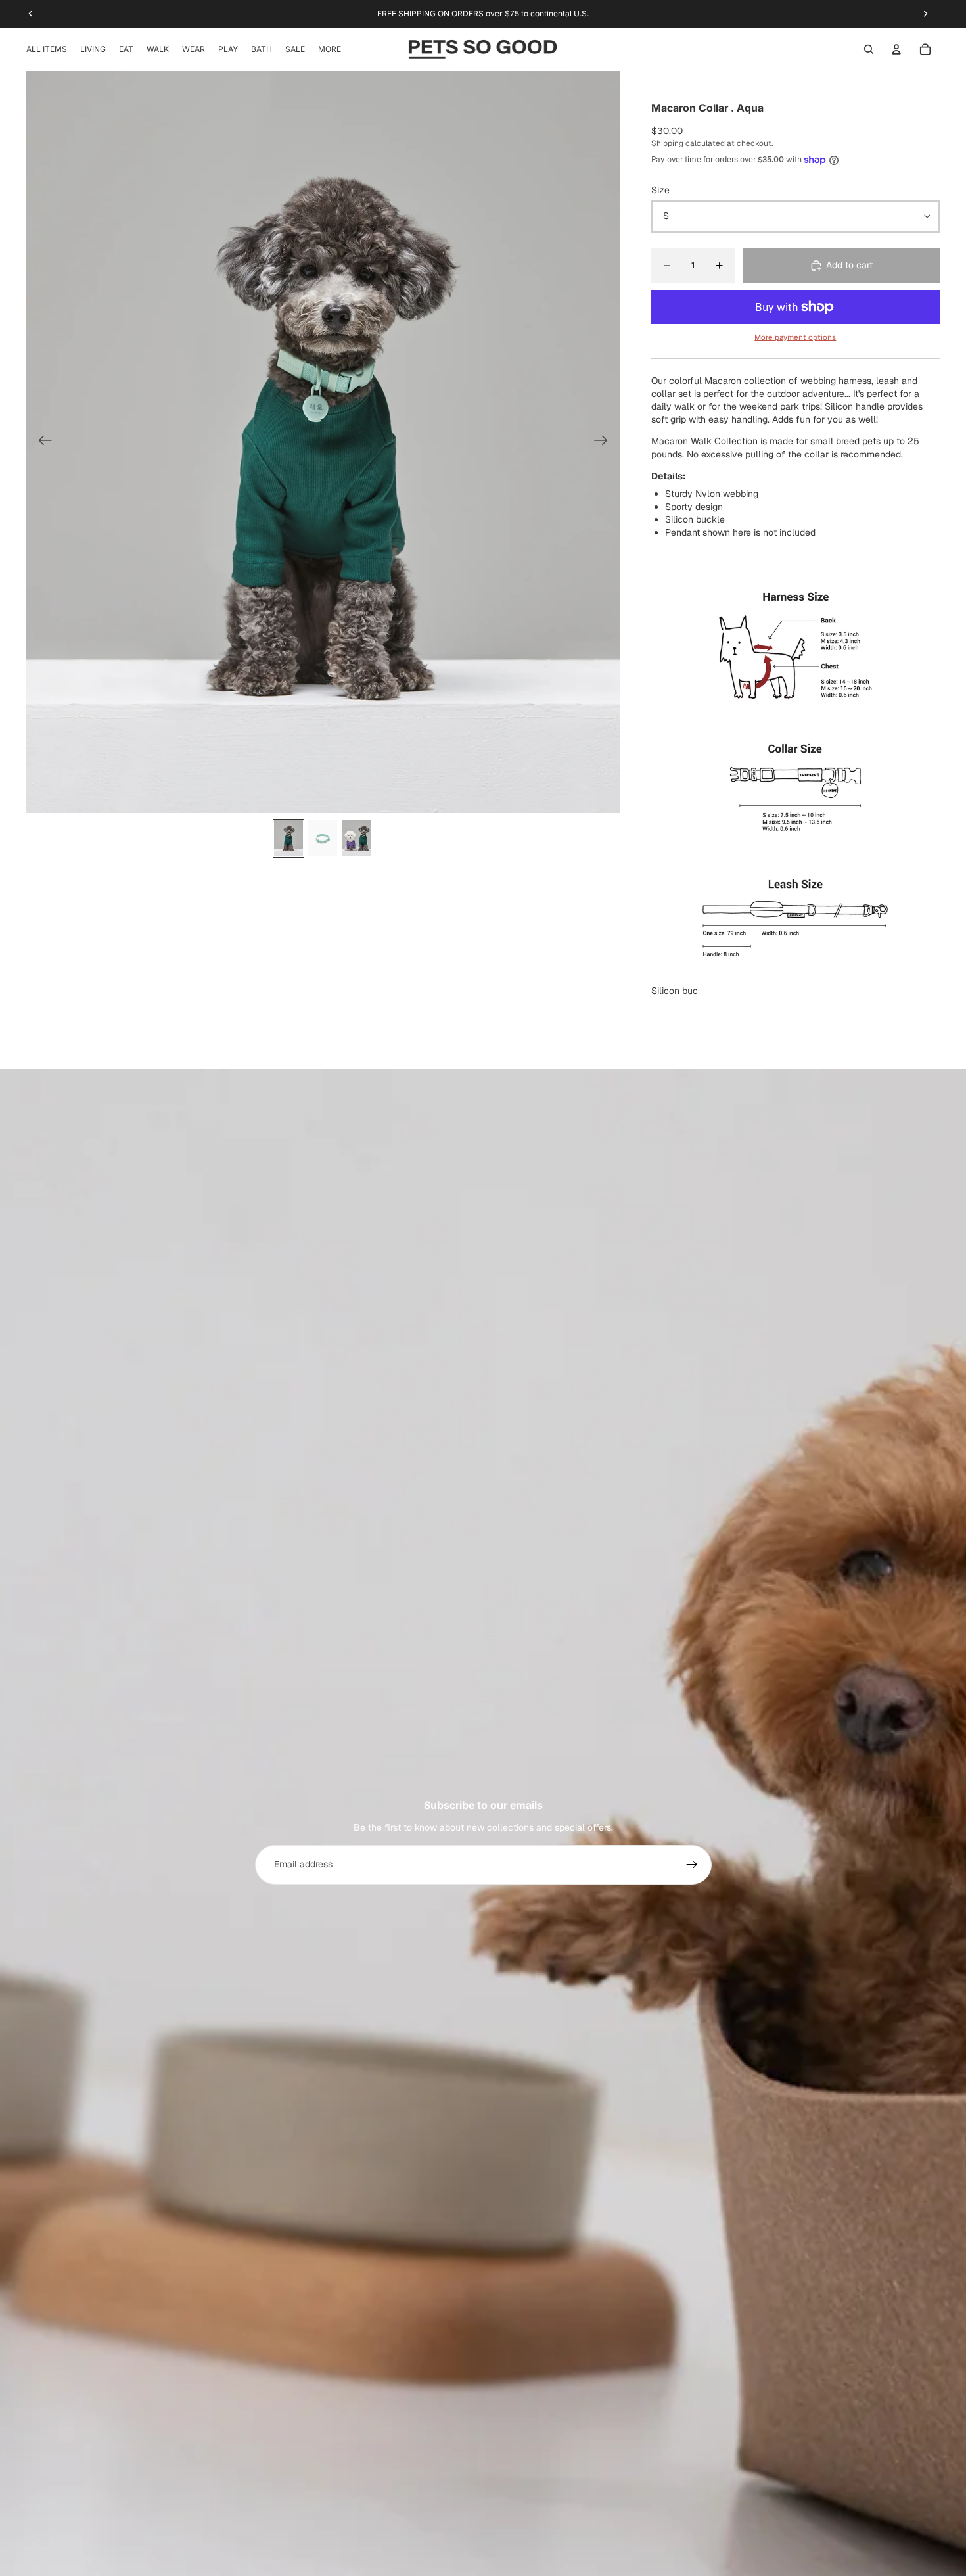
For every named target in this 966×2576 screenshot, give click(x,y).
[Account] (896, 49)
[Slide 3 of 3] (357, 838)
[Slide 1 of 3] (288, 838)
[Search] (869, 49)
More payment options (795, 337)
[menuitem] (330, 49)
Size (660, 190)
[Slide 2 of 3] (323, 838)
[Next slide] (605, 442)
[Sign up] (692, 1865)
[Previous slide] (41, 442)
